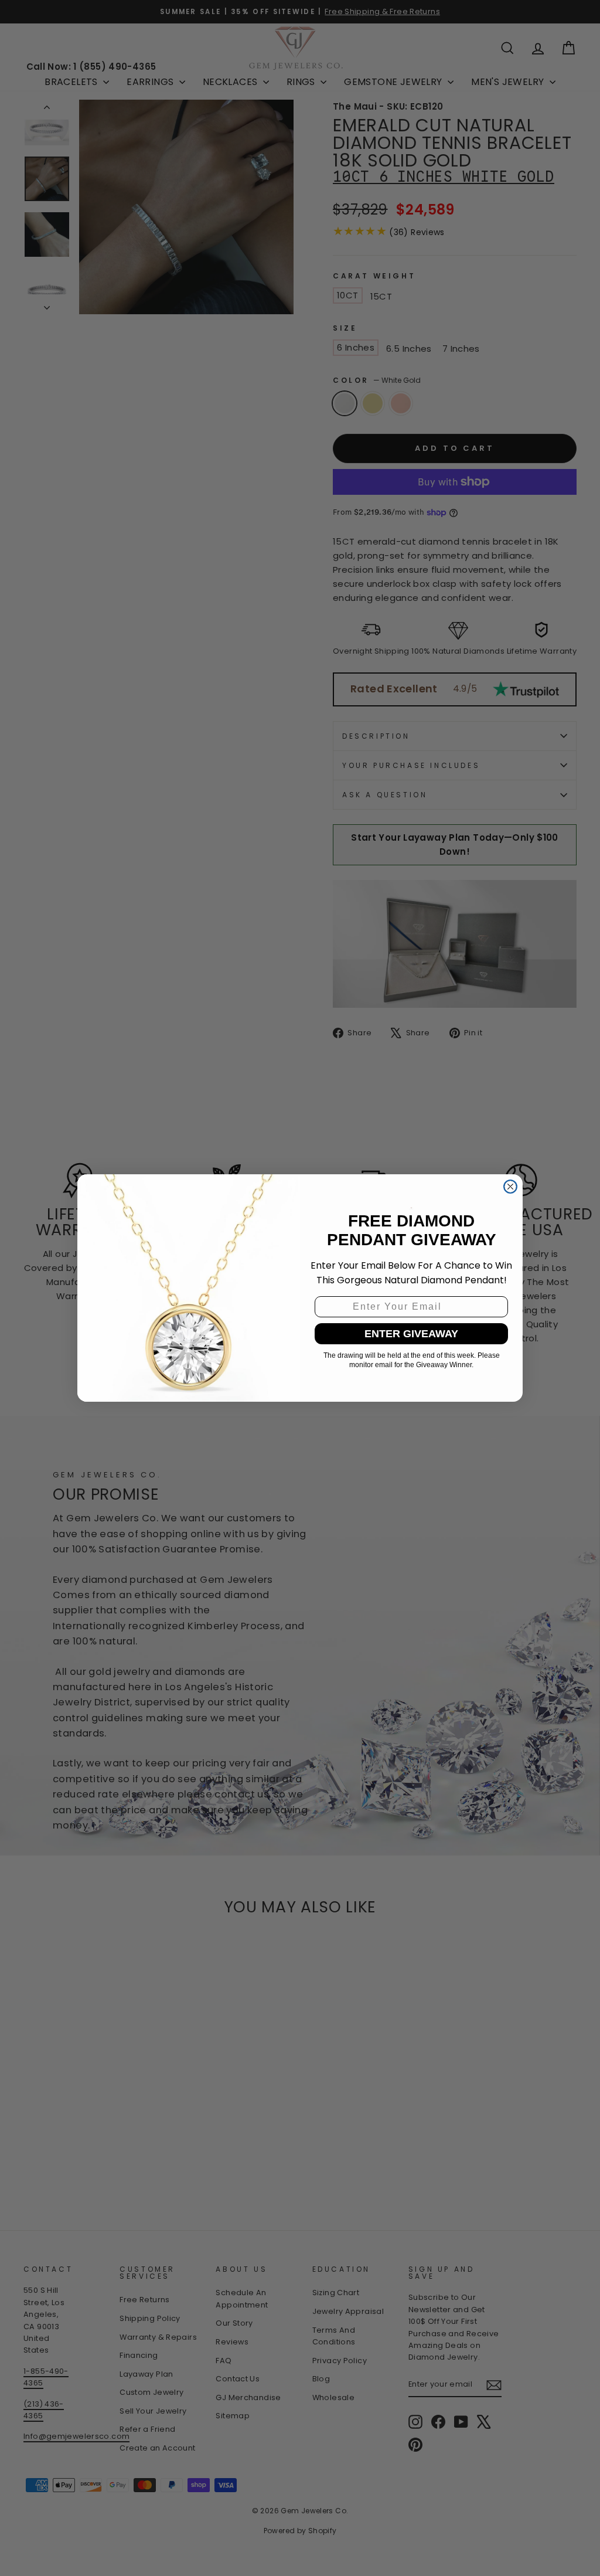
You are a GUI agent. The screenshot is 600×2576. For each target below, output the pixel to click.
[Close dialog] (510, 1187)
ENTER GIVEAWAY (411, 1334)
